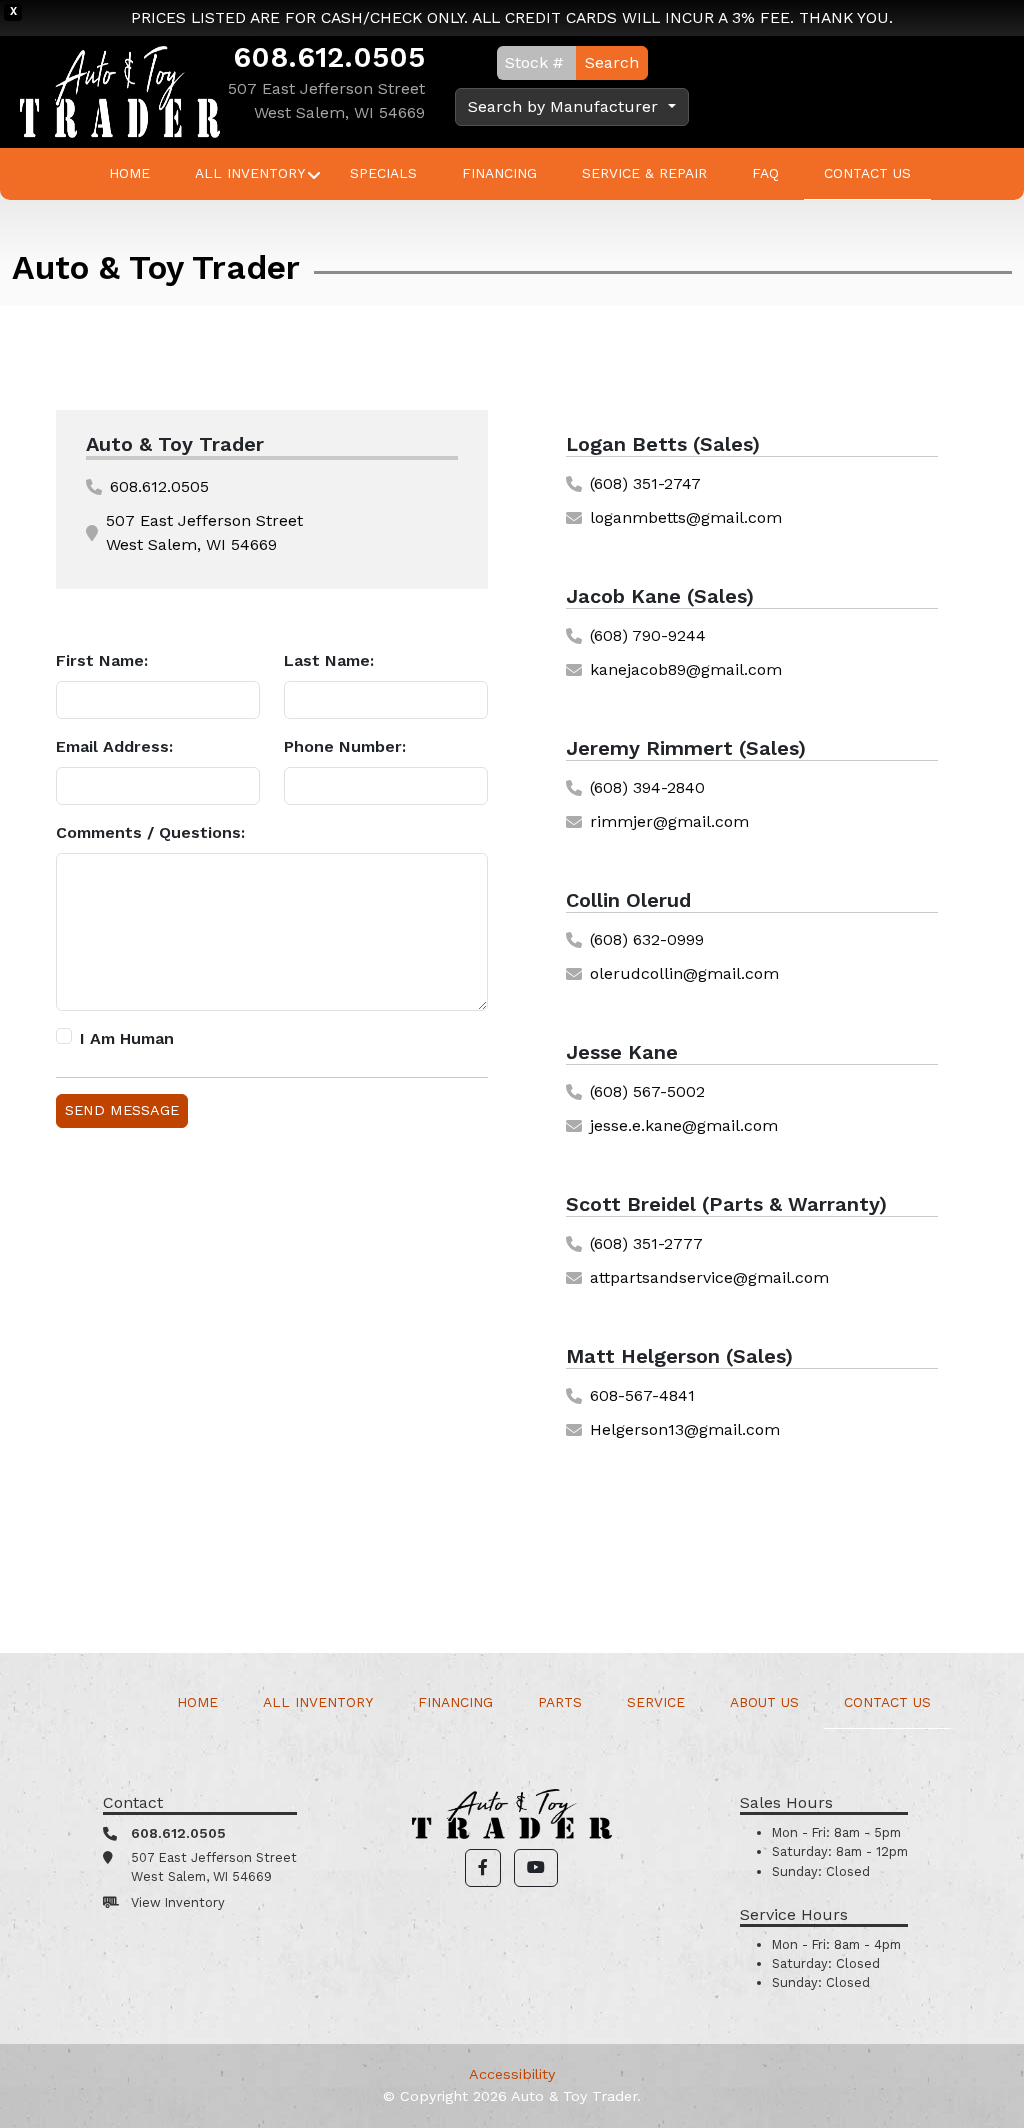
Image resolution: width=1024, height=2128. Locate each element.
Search (612, 62)
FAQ (765, 173)
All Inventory (250, 173)
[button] (483, 1868)
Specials (383, 173)
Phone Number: (345, 746)
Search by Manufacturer (565, 106)
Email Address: (114, 746)
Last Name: (329, 660)
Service (656, 1702)
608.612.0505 (329, 57)
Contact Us (867, 173)
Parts (560, 1702)
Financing (499, 173)
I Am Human (127, 1038)
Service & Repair (644, 173)
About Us (764, 1702)
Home (129, 173)
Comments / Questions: (150, 832)
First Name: (102, 660)
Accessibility (512, 2074)
